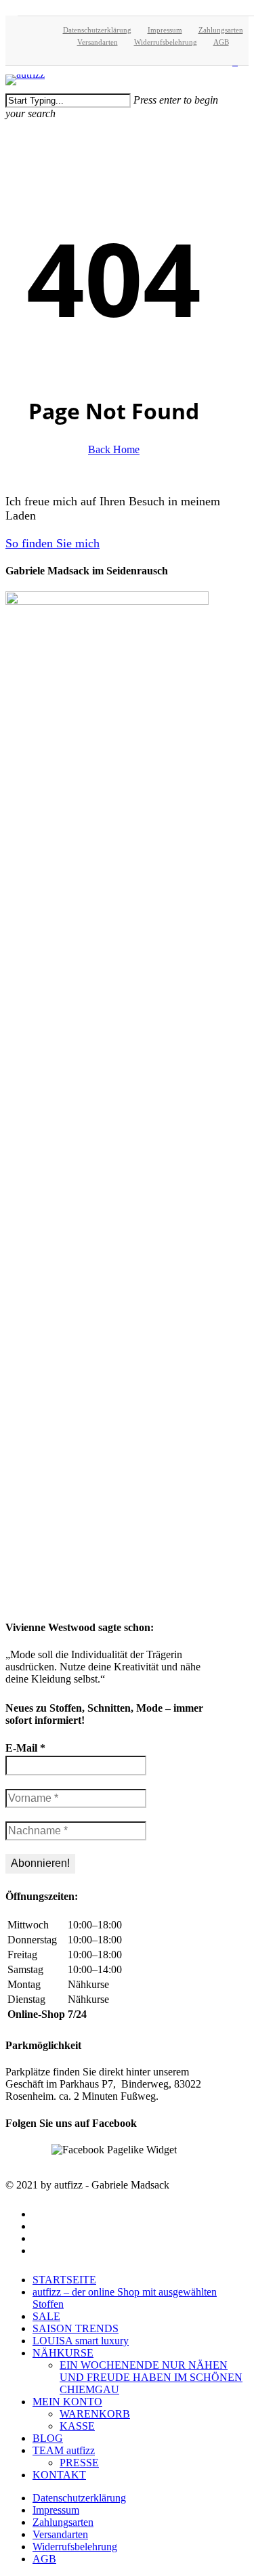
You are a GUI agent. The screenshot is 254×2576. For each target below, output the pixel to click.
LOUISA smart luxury (81, 2341)
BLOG (48, 2438)
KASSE (77, 2426)
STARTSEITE (64, 2280)
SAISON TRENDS (76, 2328)
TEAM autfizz (64, 2450)
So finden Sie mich (52, 543)
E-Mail (25, 1748)
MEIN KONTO (67, 2402)
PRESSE (79, 2463)
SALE (46, 2316)
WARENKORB (95, 2414)
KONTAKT (59, 2475)
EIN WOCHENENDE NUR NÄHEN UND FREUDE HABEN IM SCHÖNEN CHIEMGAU (151, 2377)
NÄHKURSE (63, 2353)
